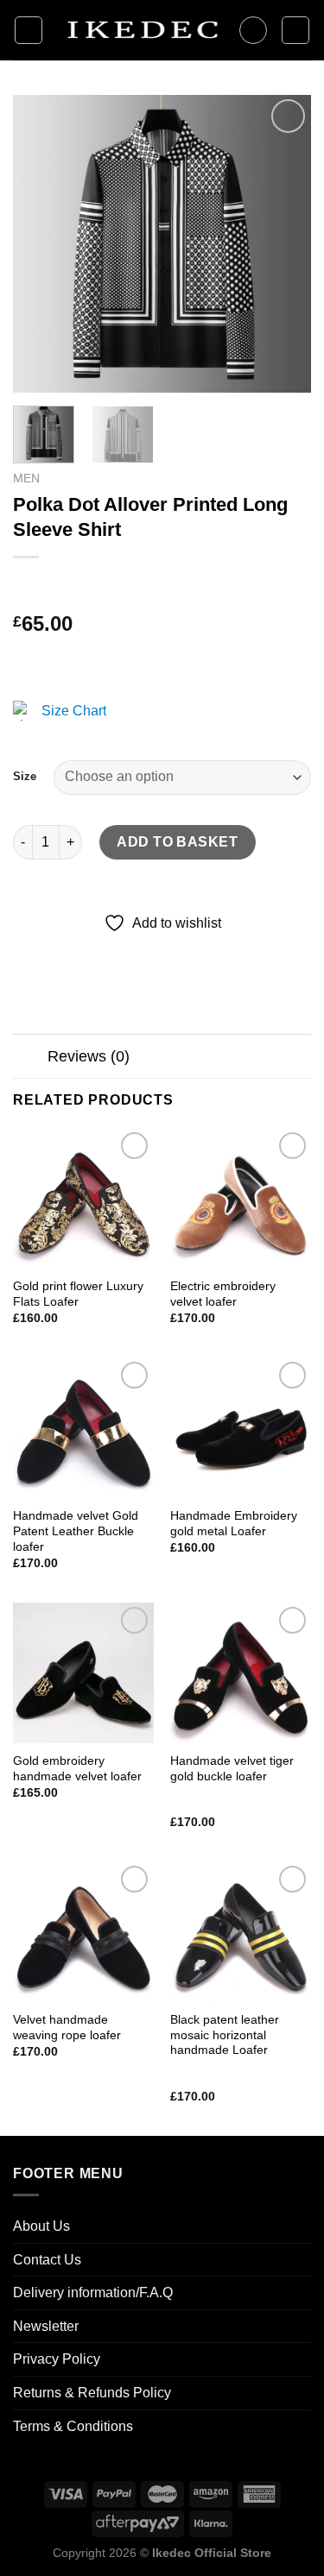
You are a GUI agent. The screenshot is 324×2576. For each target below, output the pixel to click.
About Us (41, 2226)
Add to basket (177, 842)
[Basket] (295, 30)
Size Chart (74, 711)
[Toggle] (30, 1058)
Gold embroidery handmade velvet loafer (77, 1769)
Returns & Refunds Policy (92, 2393)
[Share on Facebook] (60, 948)
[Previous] (41, 244)
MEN (26, 479)
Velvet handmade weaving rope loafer (67, 2028)
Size (25, 776)
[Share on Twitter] (91, 948)
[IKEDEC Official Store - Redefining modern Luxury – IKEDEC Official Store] (141, 31)
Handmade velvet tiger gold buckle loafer (232, 1769)
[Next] (283, 244)
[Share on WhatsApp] (29, 948)
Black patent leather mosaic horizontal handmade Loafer (225, 2035)
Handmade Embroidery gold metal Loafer (234, 1524)
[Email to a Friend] (122, 948)
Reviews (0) (89, 1056)
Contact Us (47, 2260)
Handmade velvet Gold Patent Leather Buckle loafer (76, 1531)
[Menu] (29, 30)
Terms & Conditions (73, 2426)
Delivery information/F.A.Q (93, 2293)
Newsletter (46, 2326)
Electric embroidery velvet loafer (223, 1294)
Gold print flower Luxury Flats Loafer (78, 1294)
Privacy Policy (57, 2359)
